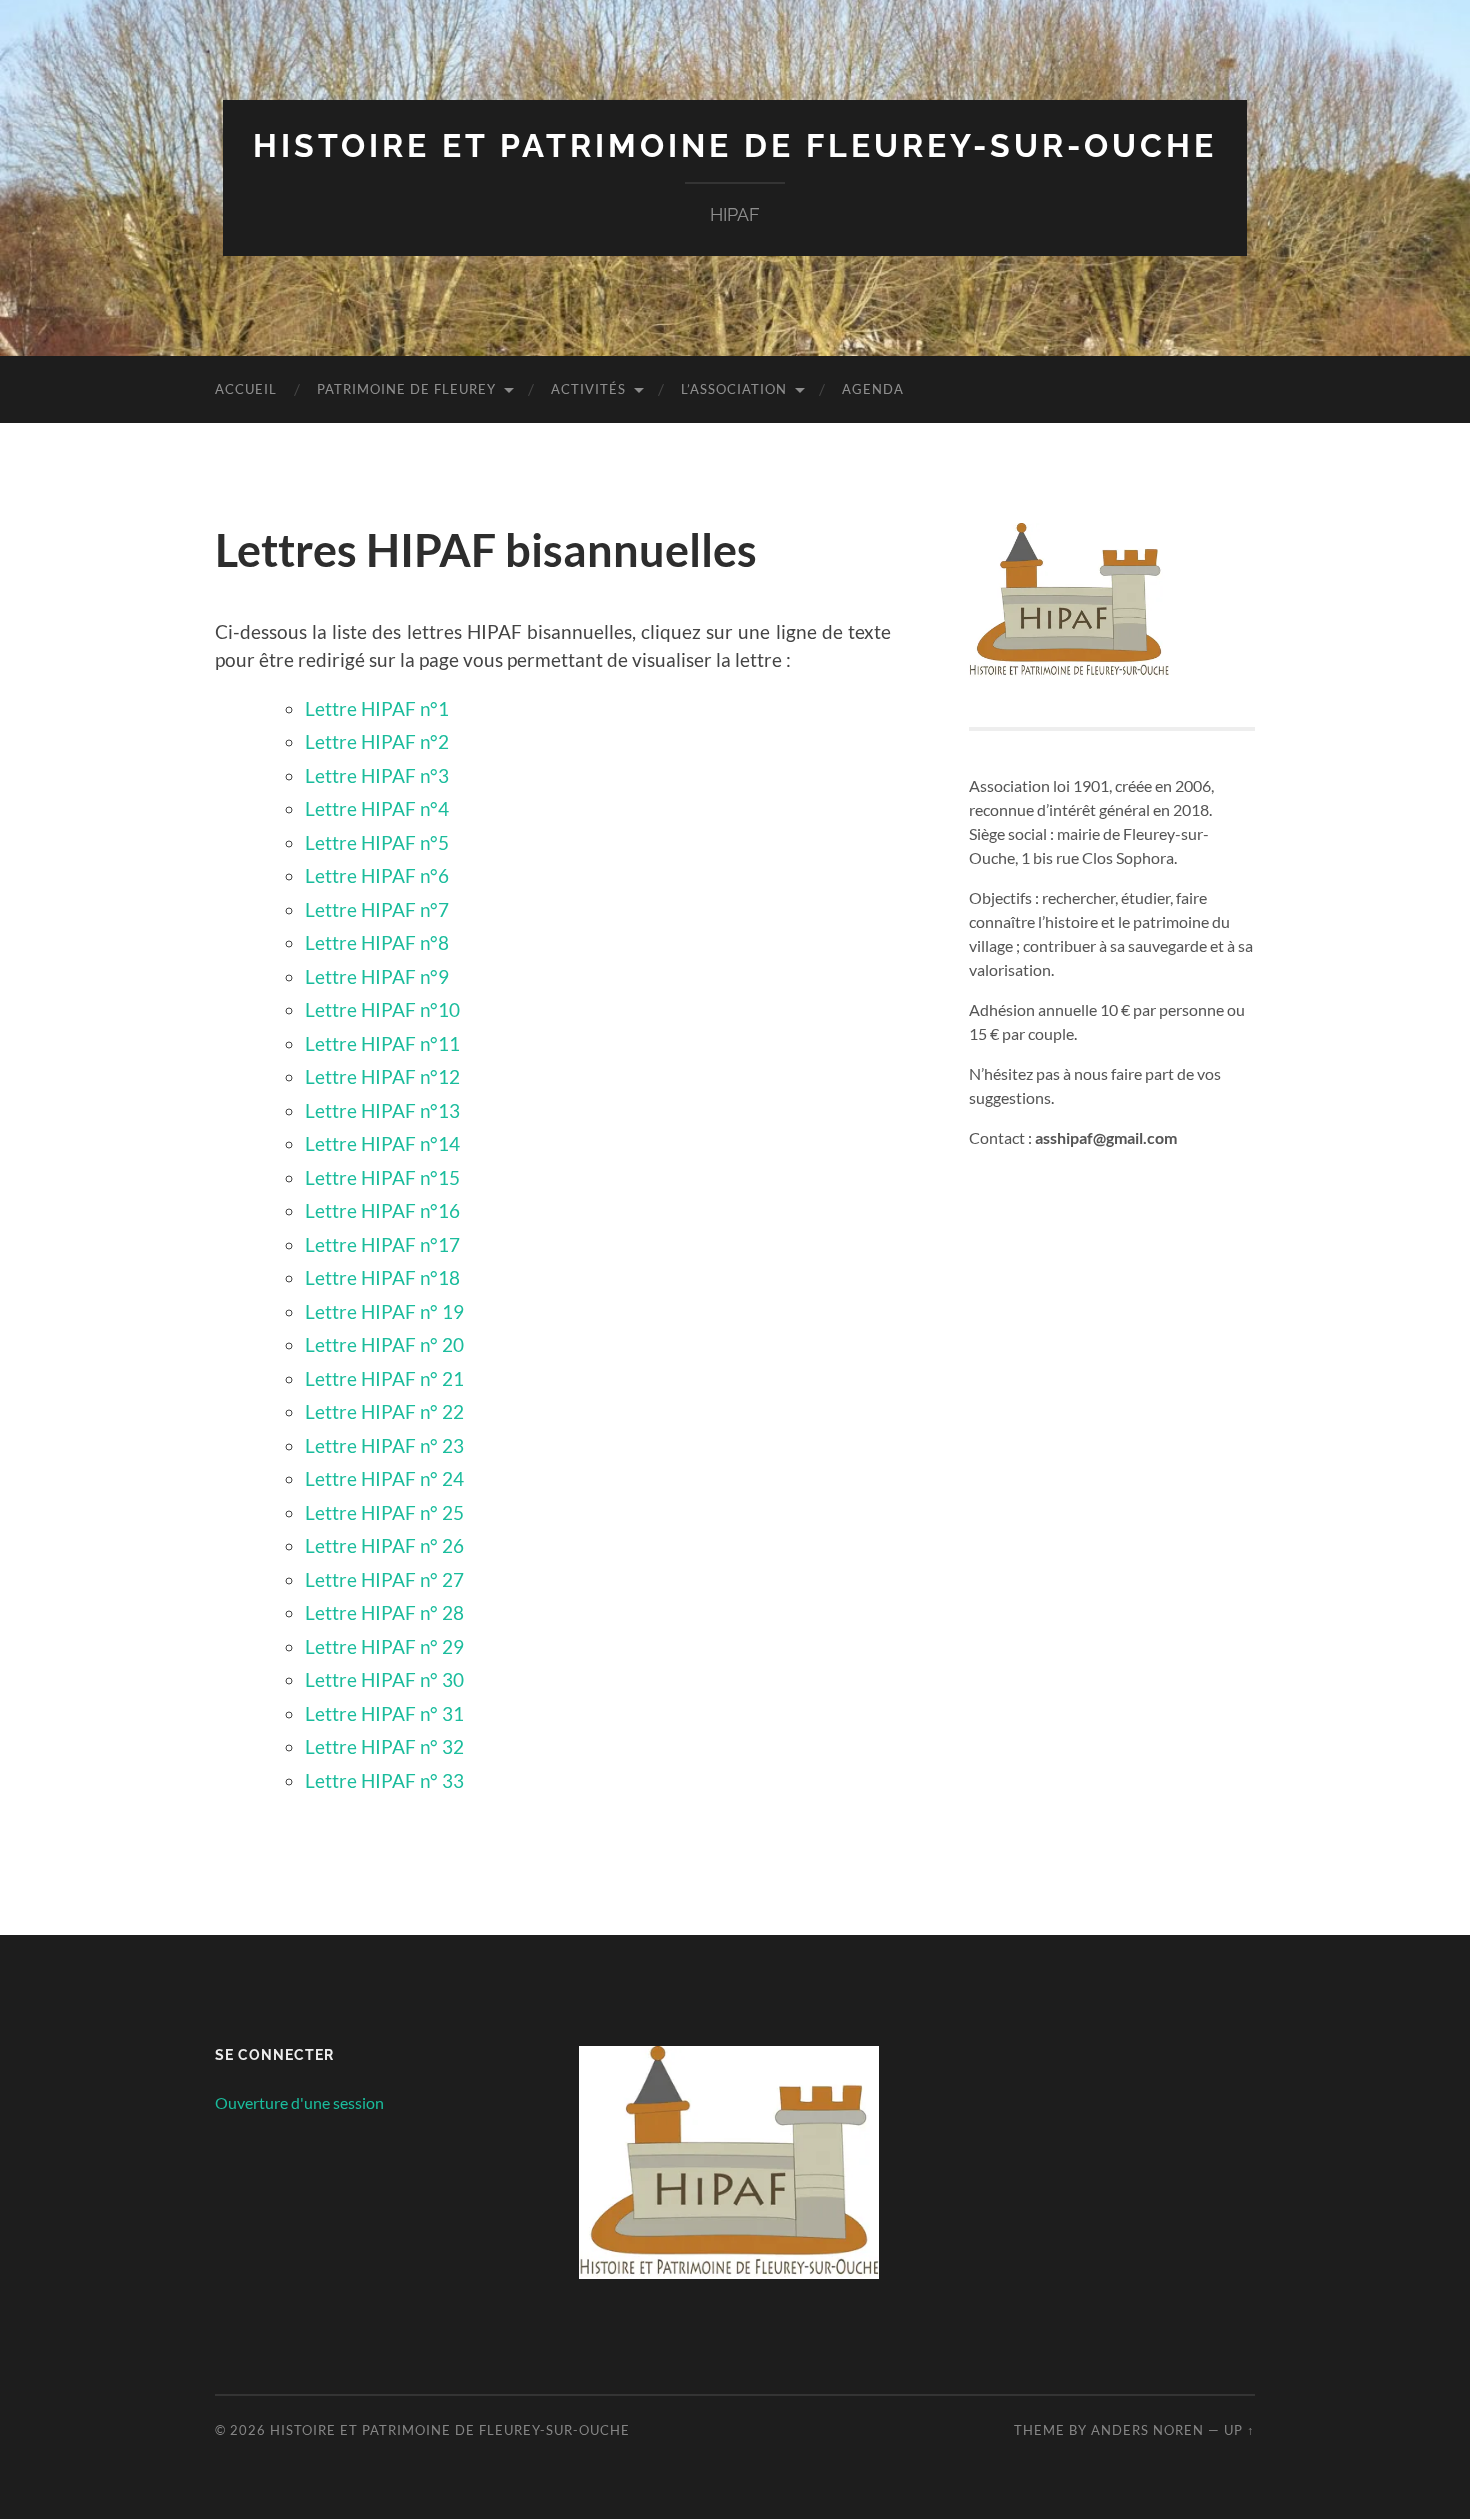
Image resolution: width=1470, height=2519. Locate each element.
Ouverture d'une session (299, 2102)
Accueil (246, 389)
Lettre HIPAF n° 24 (384, 1478)
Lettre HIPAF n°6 (377, 875)
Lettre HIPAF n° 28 (384, 1612)
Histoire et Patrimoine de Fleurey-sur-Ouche (735, 145)
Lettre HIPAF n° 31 (384, 1713)
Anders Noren (1147, 2430)
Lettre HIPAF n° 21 (384, 1378)
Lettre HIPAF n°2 (377, 741)
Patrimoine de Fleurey (406, 389)
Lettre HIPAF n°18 (382, 1277)
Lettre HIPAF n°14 (382, 1143)
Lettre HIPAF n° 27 (384, 1579)
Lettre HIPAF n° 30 (384, 1679)
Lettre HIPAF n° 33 (384, 1780)
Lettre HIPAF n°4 (377, 808)
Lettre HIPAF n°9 (377, 976)
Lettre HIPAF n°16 (382, 1210)
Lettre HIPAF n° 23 (384, 1445)
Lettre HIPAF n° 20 (384, 1344)
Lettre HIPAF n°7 (377, 909)
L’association (734, 389)
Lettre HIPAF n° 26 (384, 1545)
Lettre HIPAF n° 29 (384, 1646)
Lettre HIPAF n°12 (382, 1076)
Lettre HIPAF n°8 (377, 942)
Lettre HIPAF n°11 (382, 1043)
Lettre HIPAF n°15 (382, 1177)
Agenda (873, 389)
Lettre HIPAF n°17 (382, 1244)
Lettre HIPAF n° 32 (384, 1746)
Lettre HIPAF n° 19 (384, 1311)
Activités (588, 389)
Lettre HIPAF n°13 (382, 1110)
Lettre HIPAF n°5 (377, 842)
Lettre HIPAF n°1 (377, 708)
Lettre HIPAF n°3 (377, 775)
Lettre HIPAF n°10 (382, 1009)
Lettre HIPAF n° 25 (384, 1512)
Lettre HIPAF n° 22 (384, 1411)
